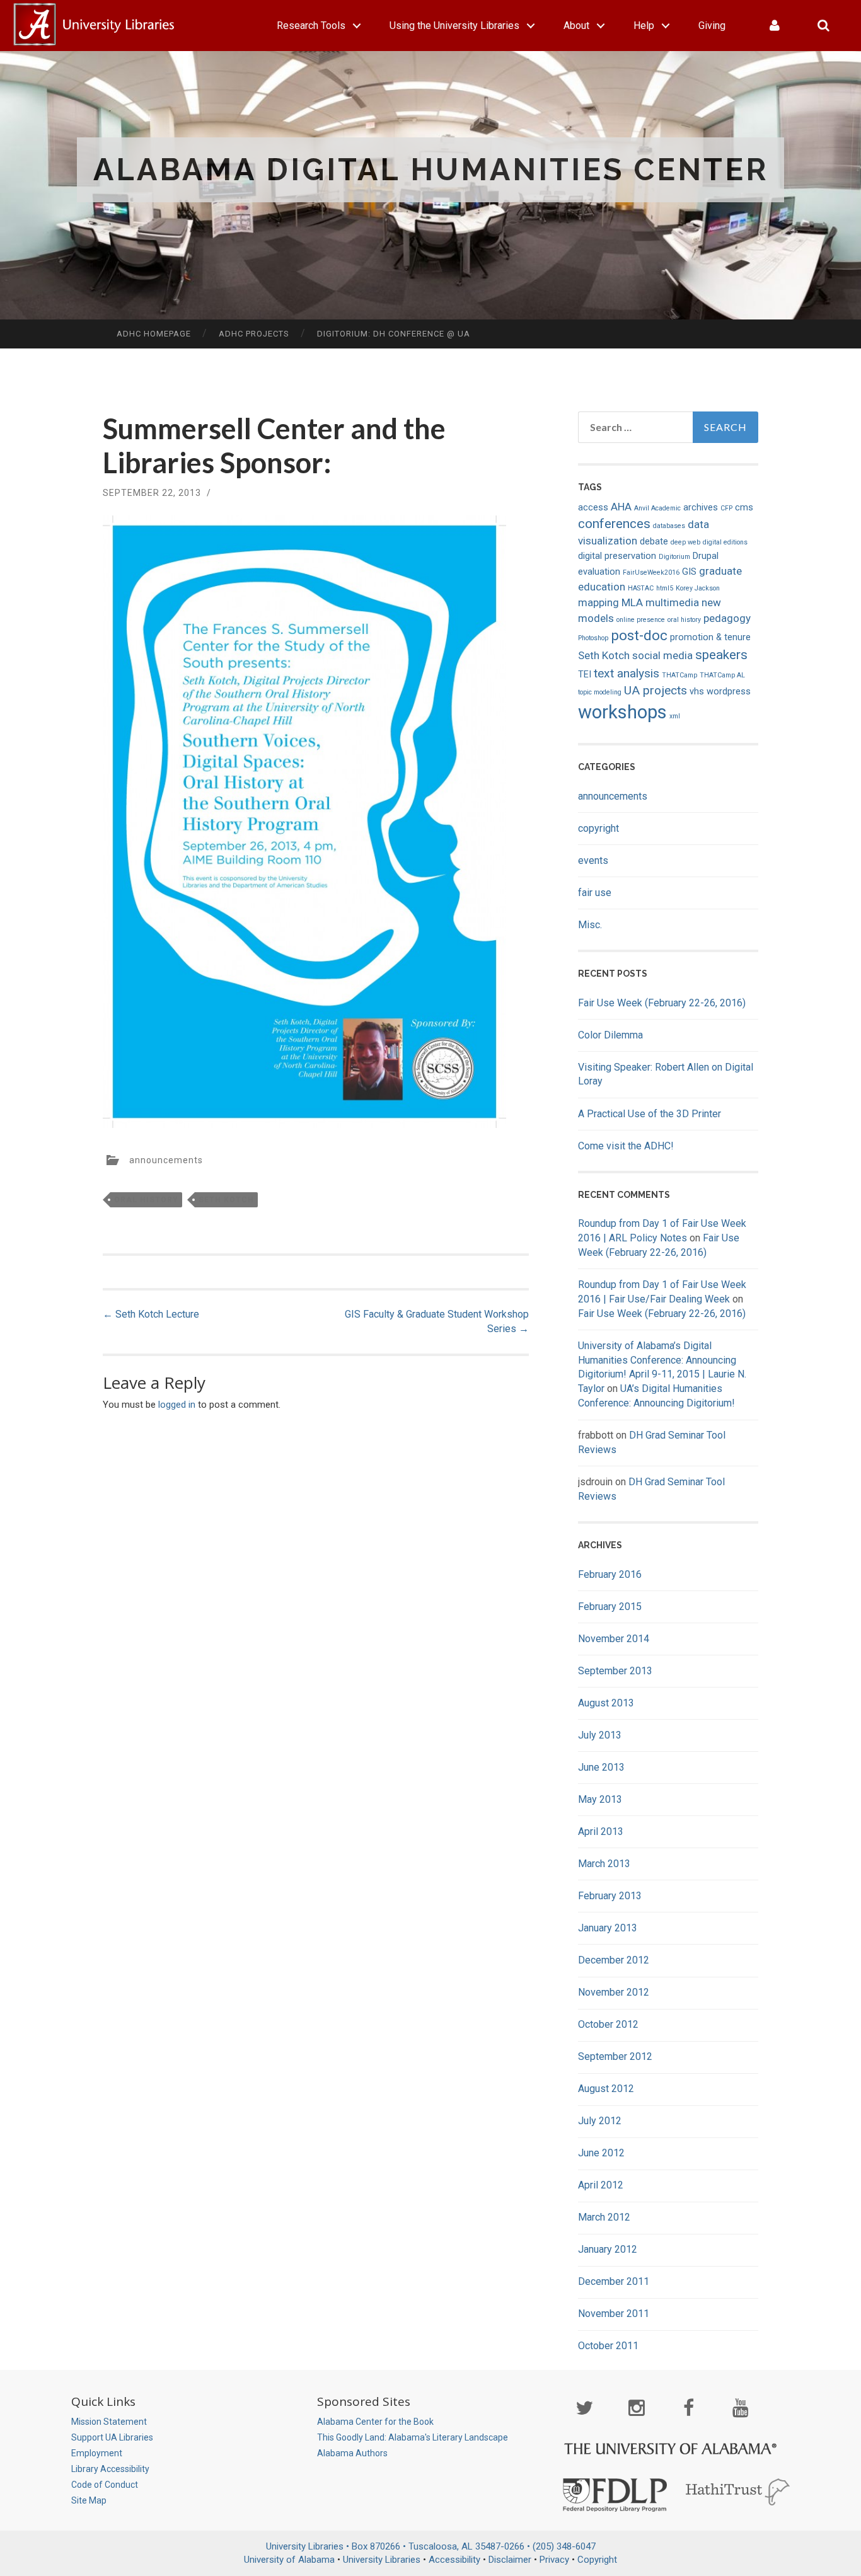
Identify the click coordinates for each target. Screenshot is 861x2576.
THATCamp (679, 675)
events (593, 860)
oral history (146, 1200)
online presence (641, 620)
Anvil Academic (657, 508)
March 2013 (604, 1864)
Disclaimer (510, 2560)
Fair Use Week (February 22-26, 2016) (662, 1003)
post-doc (639, 635)
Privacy (554, 2560)
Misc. (590, 925)
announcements (166, 1160)
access (593, 508)
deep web (685, 542)
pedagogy (727, 618)
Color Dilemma (610, 1035)
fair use (595, 893)
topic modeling (600, 692)
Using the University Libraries (454, 26)
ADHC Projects (254, 334)
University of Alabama (289, 2560)
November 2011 (614, 2314)
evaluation (599, 572)
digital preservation (617, 556)
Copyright (597, 2560)
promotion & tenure (710, 637)
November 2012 (614, 1992)
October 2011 (608, 2346)
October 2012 (608, 2024)
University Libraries (382, 2560)
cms (744, 508)
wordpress (729, 692)
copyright (598, 828)
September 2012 (615, 2056)
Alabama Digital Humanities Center (431, 170)
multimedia (672, 602)
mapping (598, 602)
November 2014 (614, 1639)
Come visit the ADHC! (626, 1146)
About (576, 26)
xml (675, 716)
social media (662, 655)
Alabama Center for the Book (375, 2422)
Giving (712, 26)
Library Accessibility (110, 2469)
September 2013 (615, 1671)
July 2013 (600, 1735)
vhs (697, 692)
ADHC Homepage (154, 334)
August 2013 (606, 1703)
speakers (721, 655)
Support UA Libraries (112, 2437)
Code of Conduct (105, 2485)
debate (654, 542)
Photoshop (593, 638)
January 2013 (608, 1928)
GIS (689, 572)
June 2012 (601, 2153)
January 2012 (608, 2249)
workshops (622, 712)
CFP (726, 508)
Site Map (89, 2500)
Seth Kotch (226, 1200)
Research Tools (311, 26)
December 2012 (614, 1960)
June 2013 (601, 1767)
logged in (177, 1405)
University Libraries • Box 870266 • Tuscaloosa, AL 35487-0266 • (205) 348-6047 (431, 2546)
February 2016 (610, 1574)
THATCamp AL (722, 675)
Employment (97, 2453)
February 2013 (610, 1896)
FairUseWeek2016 (651, 572)
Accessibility (454, 2560)
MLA (632, 602)
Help (644, 26)
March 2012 (604, 2217)
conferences (614, 524)
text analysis (627, 673)
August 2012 (606, 2089)
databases (669, 526)
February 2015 (610, 1607)
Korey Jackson (698, 588)
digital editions (725, 542)
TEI (585, 675)
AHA (621, 507)
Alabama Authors (352, 2453)
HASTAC (641, 588)
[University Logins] (775, 26)
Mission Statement (109, 2422)
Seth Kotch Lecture (151, 1314)
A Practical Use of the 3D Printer (650, 1114)
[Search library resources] (823, 26)
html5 (665, 588)
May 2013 (600, 1799)
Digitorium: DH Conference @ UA (394, 334)
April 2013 (601, 1831)
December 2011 (614, 2281)
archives (701, 508)
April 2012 (601, 2185)
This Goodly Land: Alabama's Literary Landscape (413, 2437)
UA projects (656, 690)
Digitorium (674, 557)
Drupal (706, 556)
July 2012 (600, 2121)
